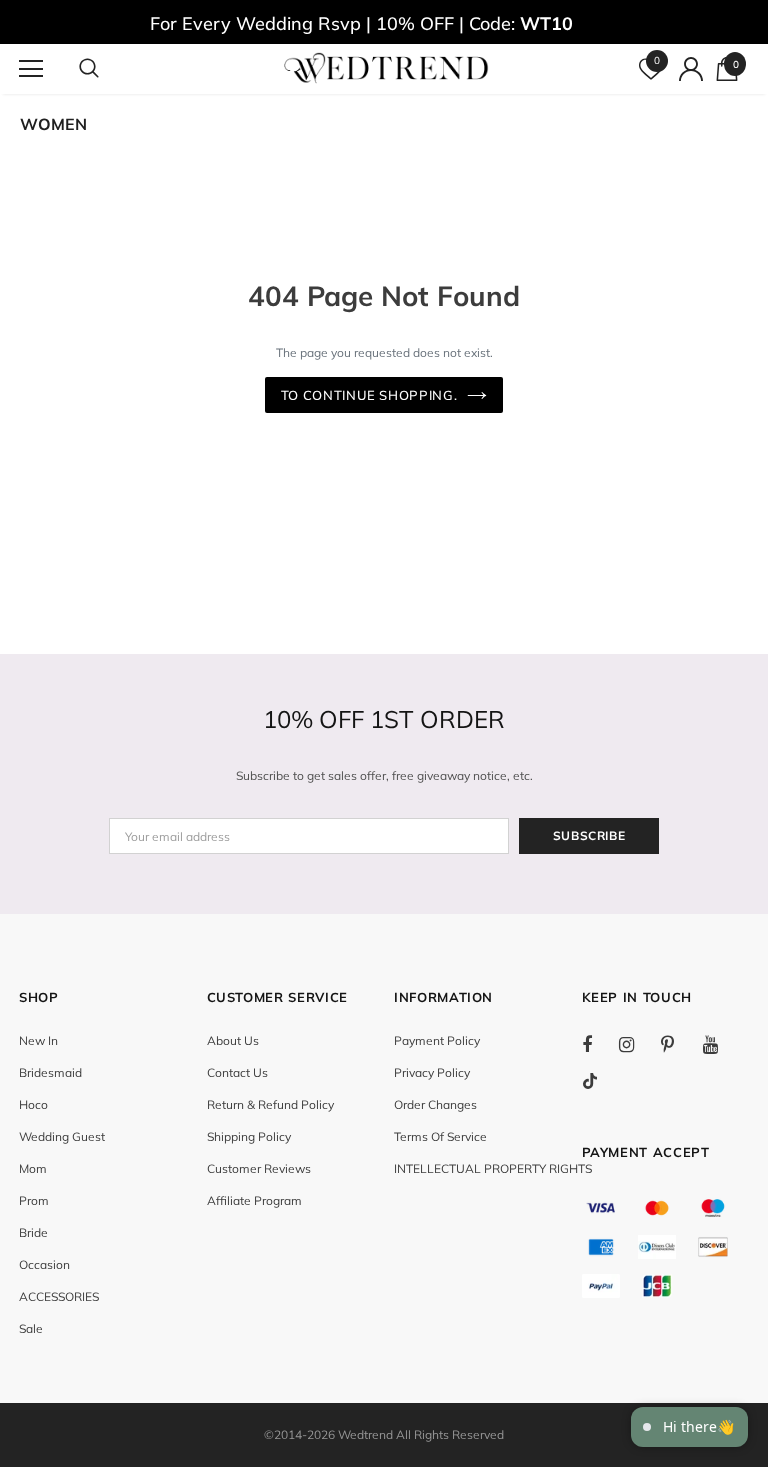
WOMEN (53, 124)
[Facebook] (600, 1044)
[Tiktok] (600, 1081)
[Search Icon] (109, 69)
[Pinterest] (679, 1044)
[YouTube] (721, 1044)
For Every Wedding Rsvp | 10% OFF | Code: (361, 23)
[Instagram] (637, 1044)
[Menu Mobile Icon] (31, 69)
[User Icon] (691, 69)
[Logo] (386, 68)
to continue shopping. (369, 395)
